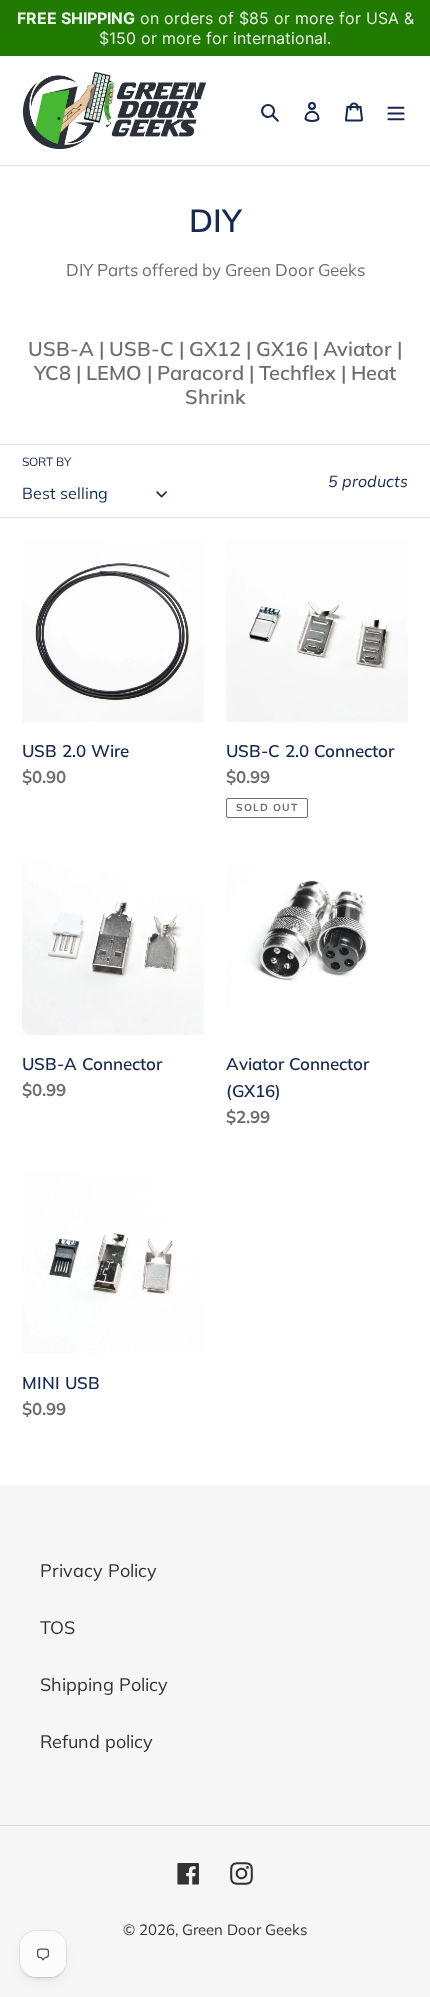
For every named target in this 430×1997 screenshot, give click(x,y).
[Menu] (396, 110)
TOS (57, 1627)
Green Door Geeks (244, 1929)
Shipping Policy (104, 1684)
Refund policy (96, 1741)
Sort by (46, 461)
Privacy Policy (98, 1570)
